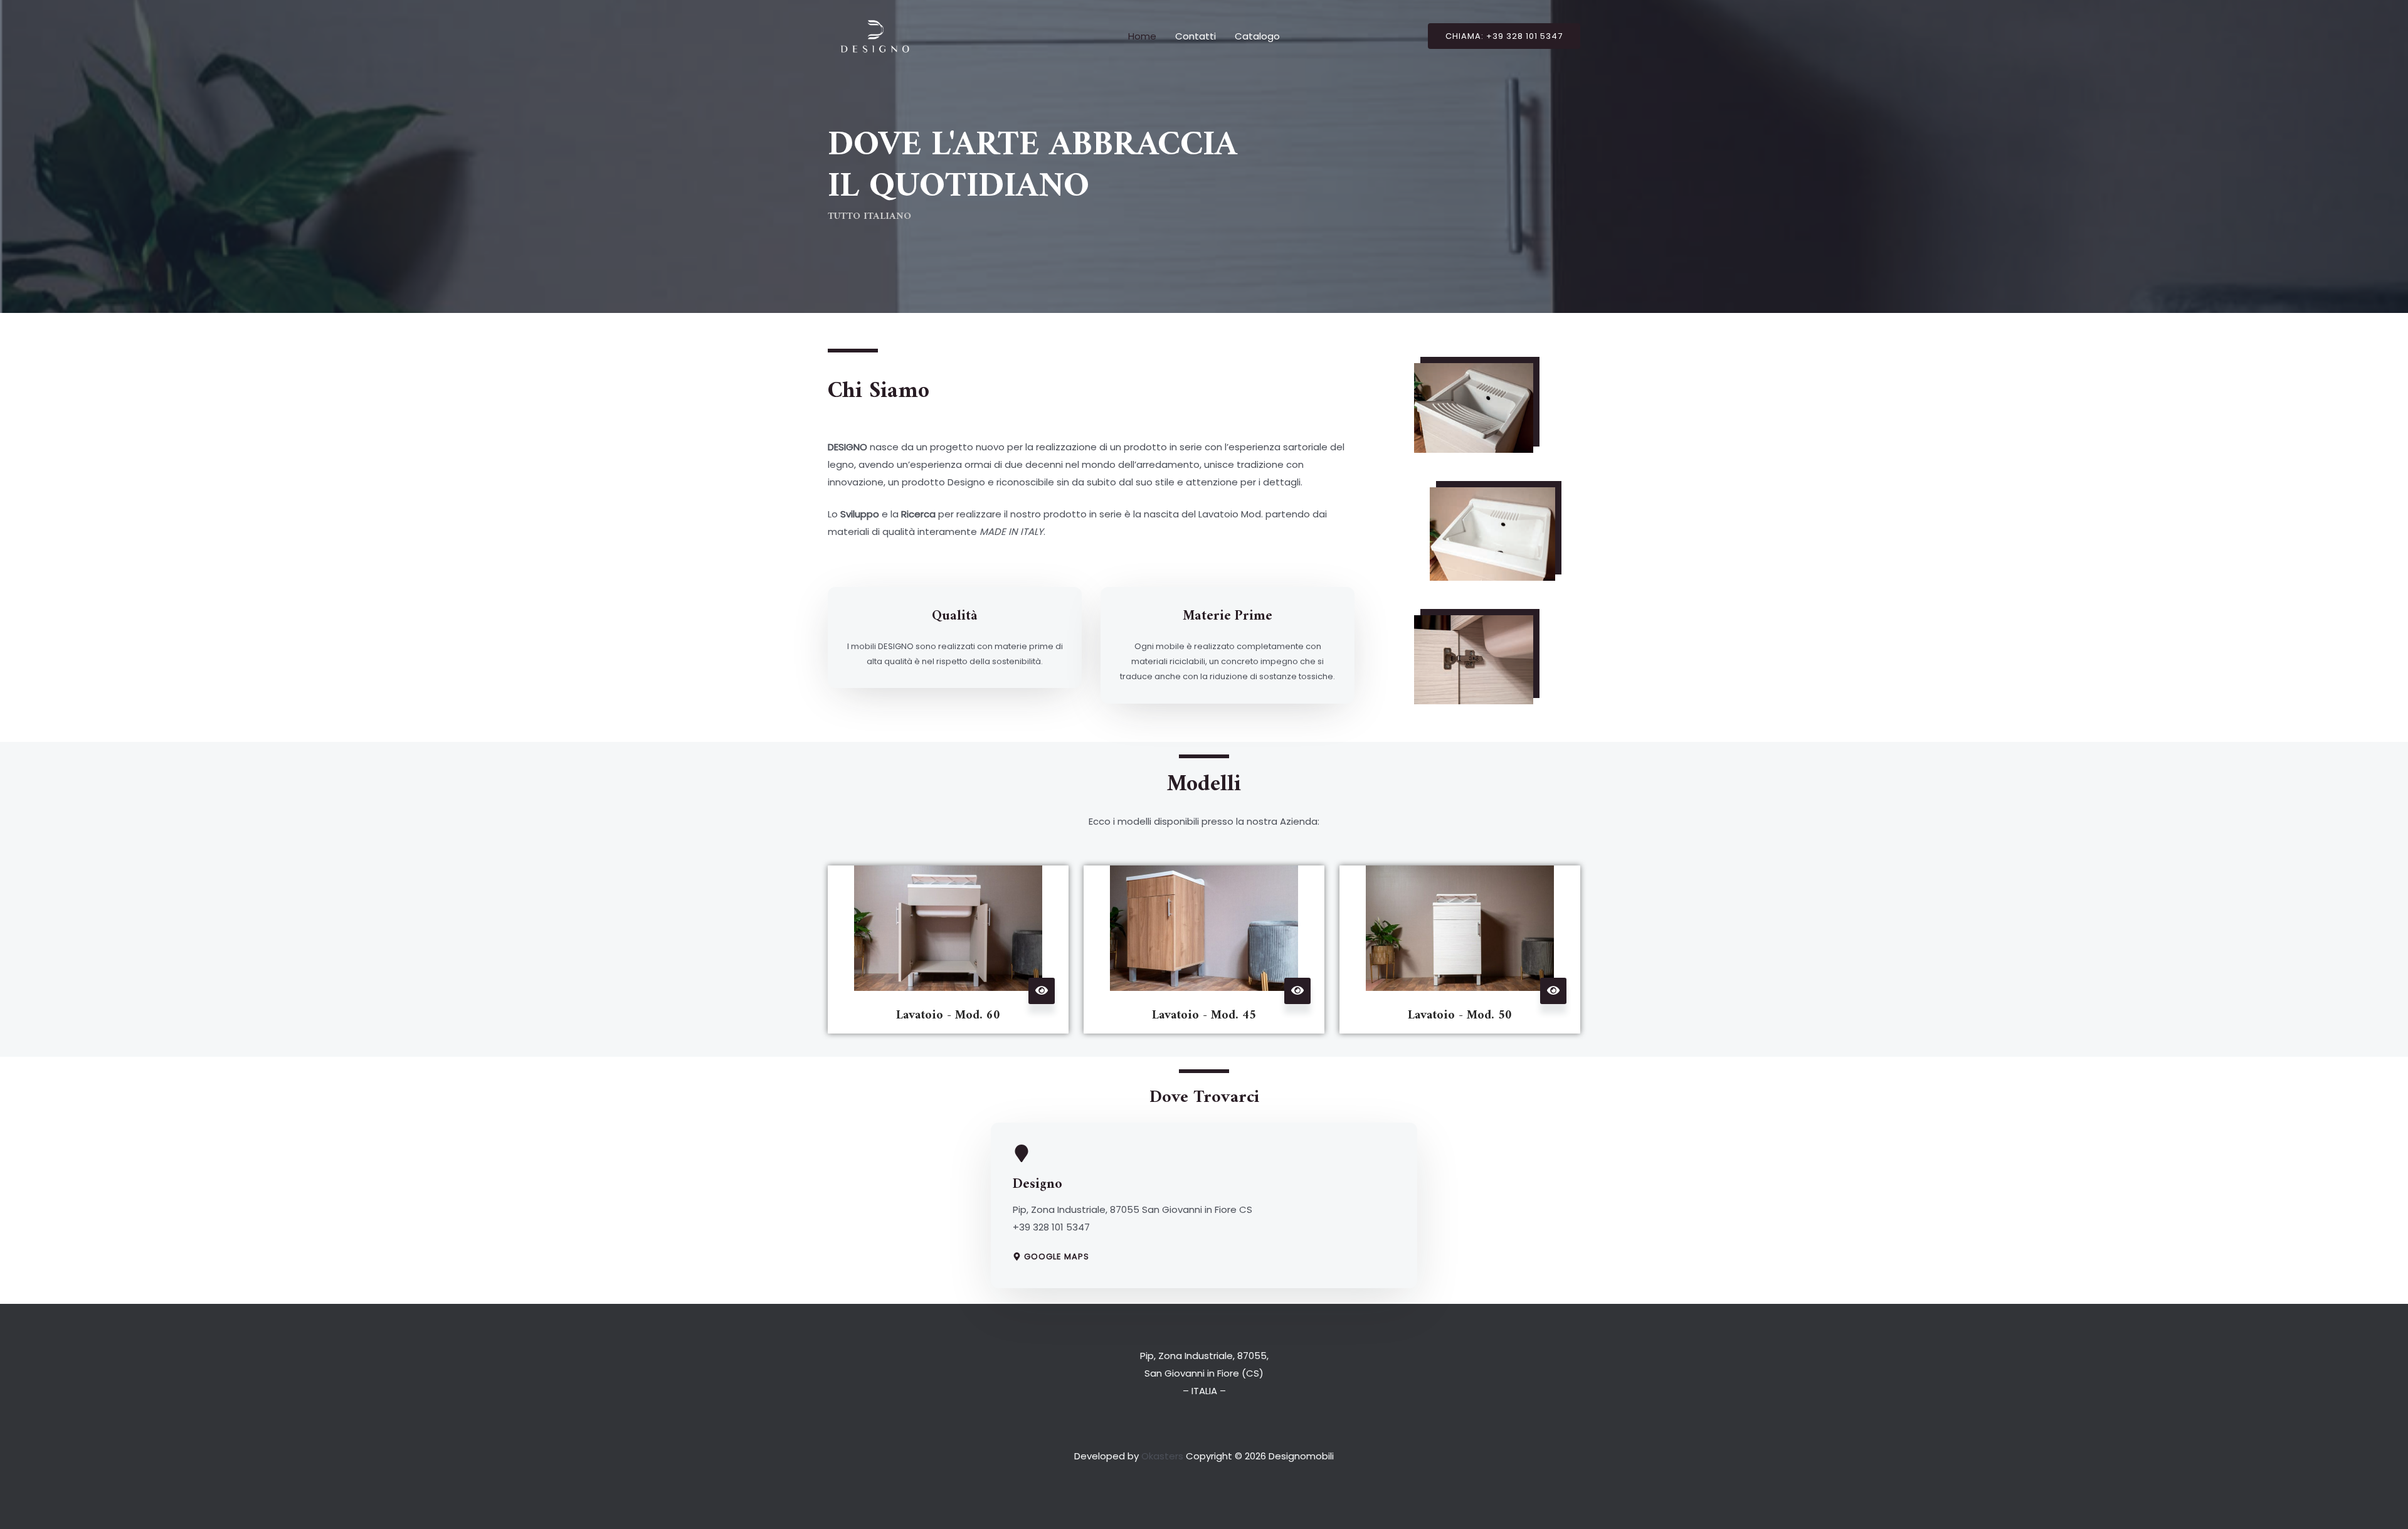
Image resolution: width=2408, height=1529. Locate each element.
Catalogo (1257, 36)
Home (1142, 36)
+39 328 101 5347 (1051, 1227)
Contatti (1196, 36)
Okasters (1162, 1456)
